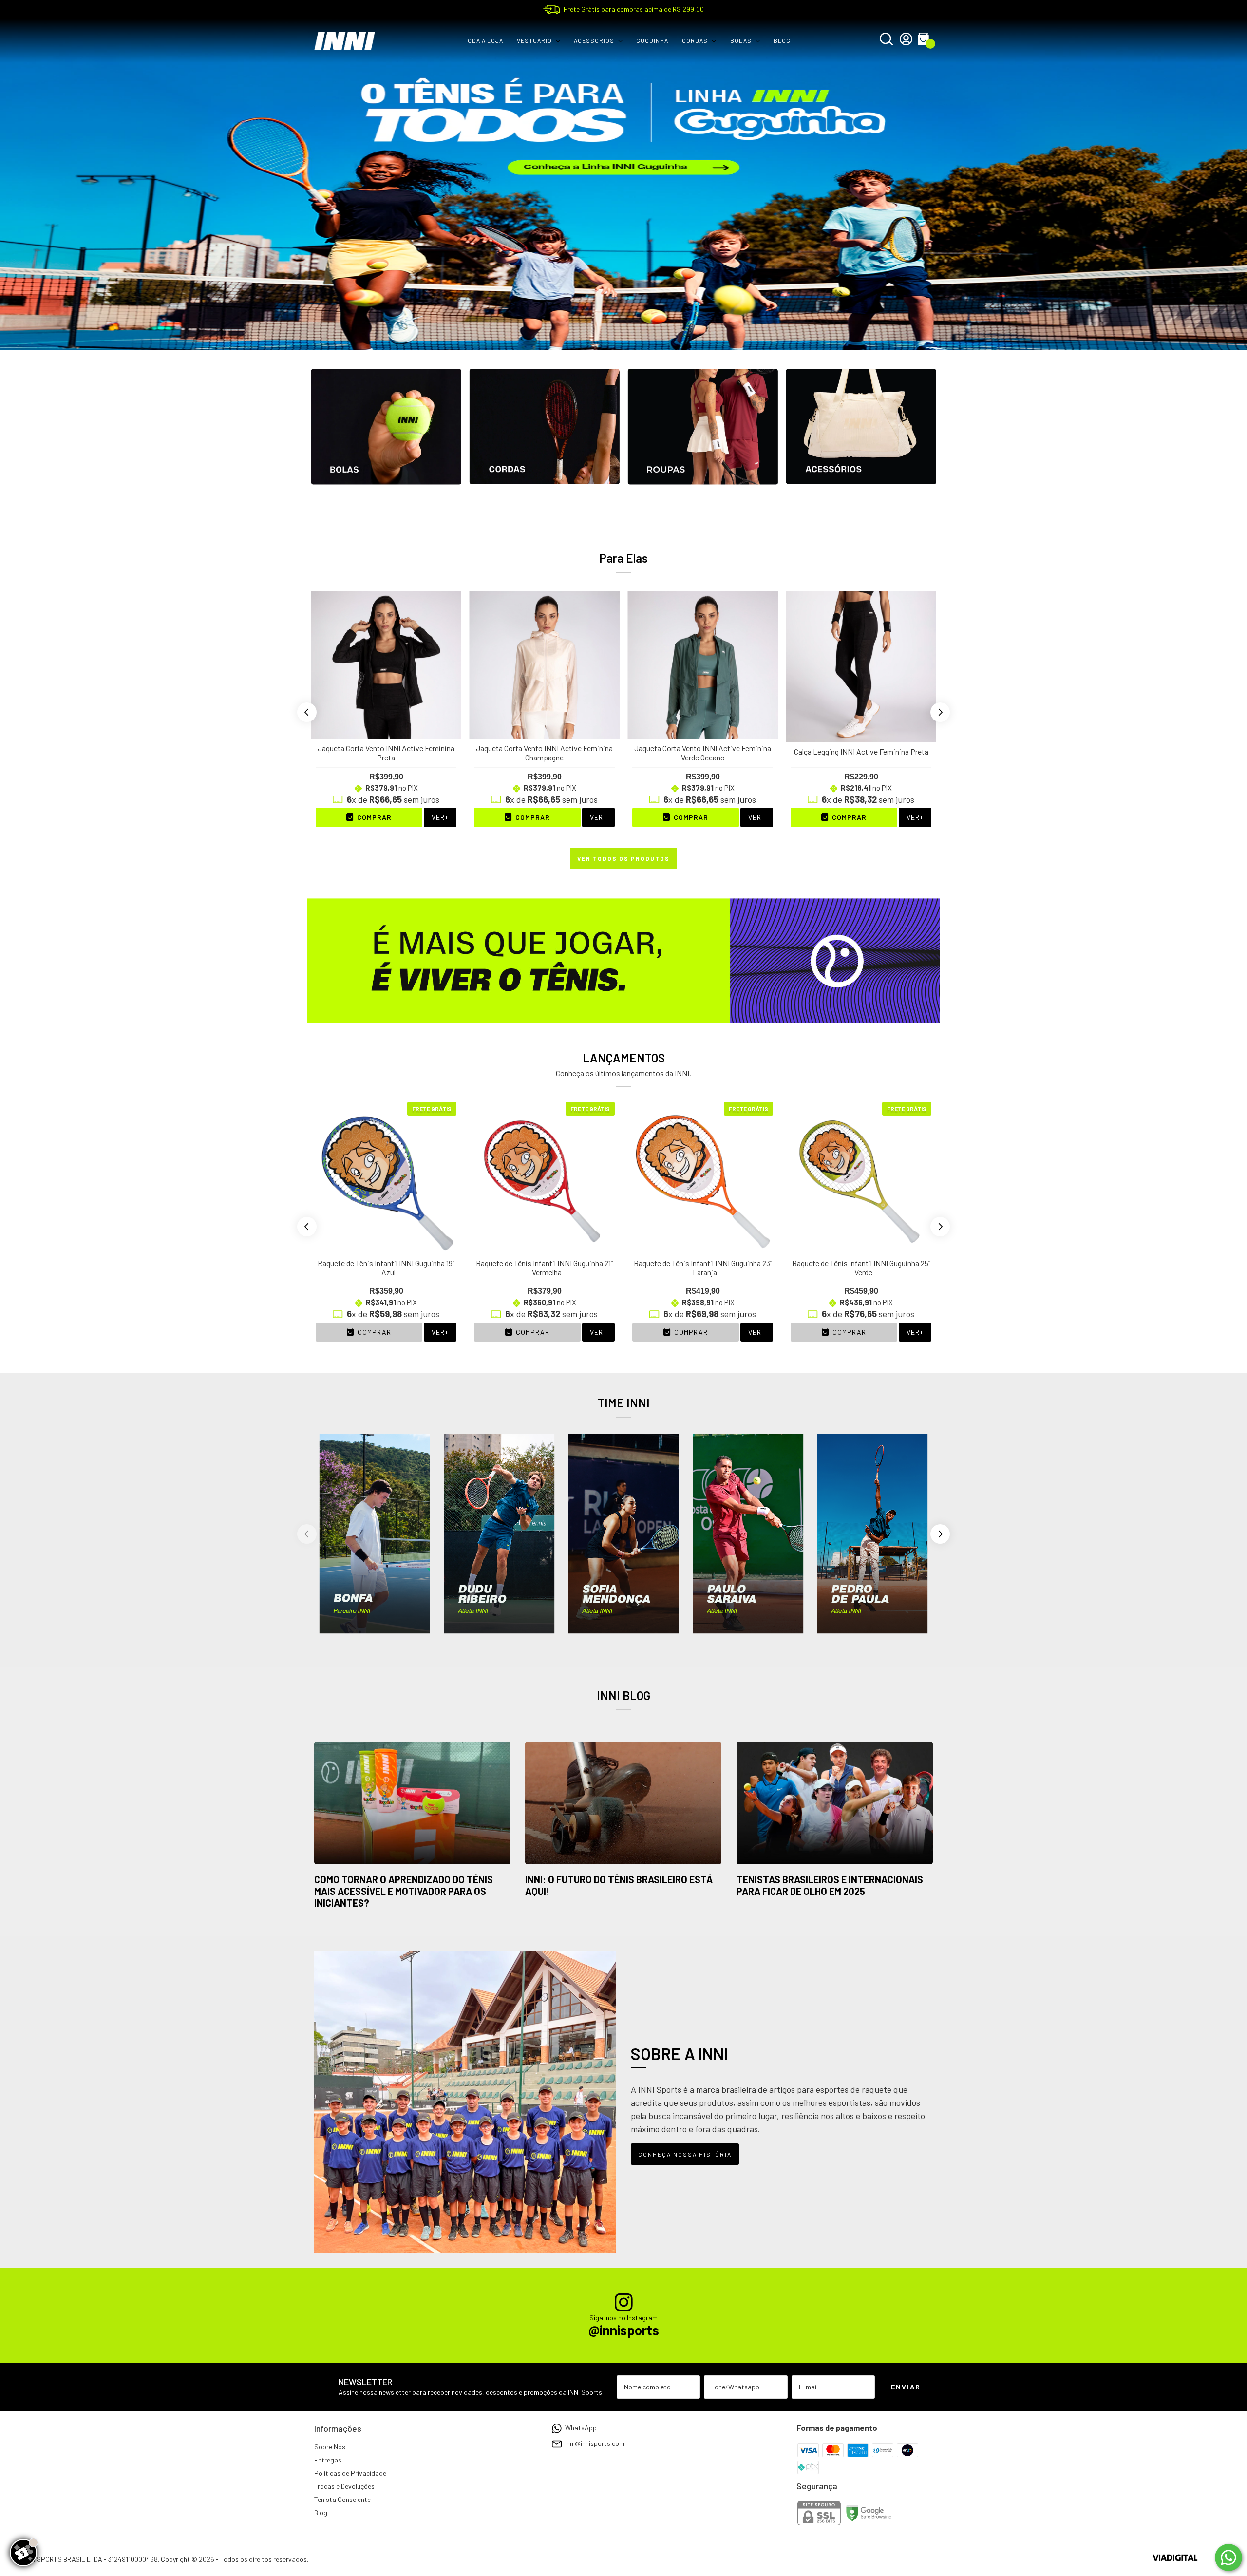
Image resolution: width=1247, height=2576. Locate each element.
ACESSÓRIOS (594, 40)
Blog (321, 2512)
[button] (307, 712)
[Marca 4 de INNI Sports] (748, 1533)
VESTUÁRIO (534, 40)
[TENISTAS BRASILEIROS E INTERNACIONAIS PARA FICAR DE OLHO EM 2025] (835, 1804)
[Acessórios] (861, 444)
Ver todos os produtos (623, 858)
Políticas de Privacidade (350, 2473)
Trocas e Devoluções (344, 2486)
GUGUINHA (652, 40)
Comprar (373, 1332)
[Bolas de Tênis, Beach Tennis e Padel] (386, 444)
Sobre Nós (330, 2447)
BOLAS (741, 40)
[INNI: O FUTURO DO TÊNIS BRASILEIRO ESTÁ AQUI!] (623, 1804)
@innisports (624, 2330)
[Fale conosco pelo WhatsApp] (1228, 2557)
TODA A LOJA (484, 40)
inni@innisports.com (595, 2443)
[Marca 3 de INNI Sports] (623, 1533)
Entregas (328, 2460)
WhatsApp (581, 2428)
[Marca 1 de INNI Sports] (375, 1533)
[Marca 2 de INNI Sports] (499, 1533)
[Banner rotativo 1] (623, 185)
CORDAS (695, 40)
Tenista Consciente (342, 2499)
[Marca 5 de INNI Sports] (872, 1533)
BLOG (782, 40)
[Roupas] (703, 444)
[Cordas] (544, 444)
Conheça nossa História (685, 2154)
